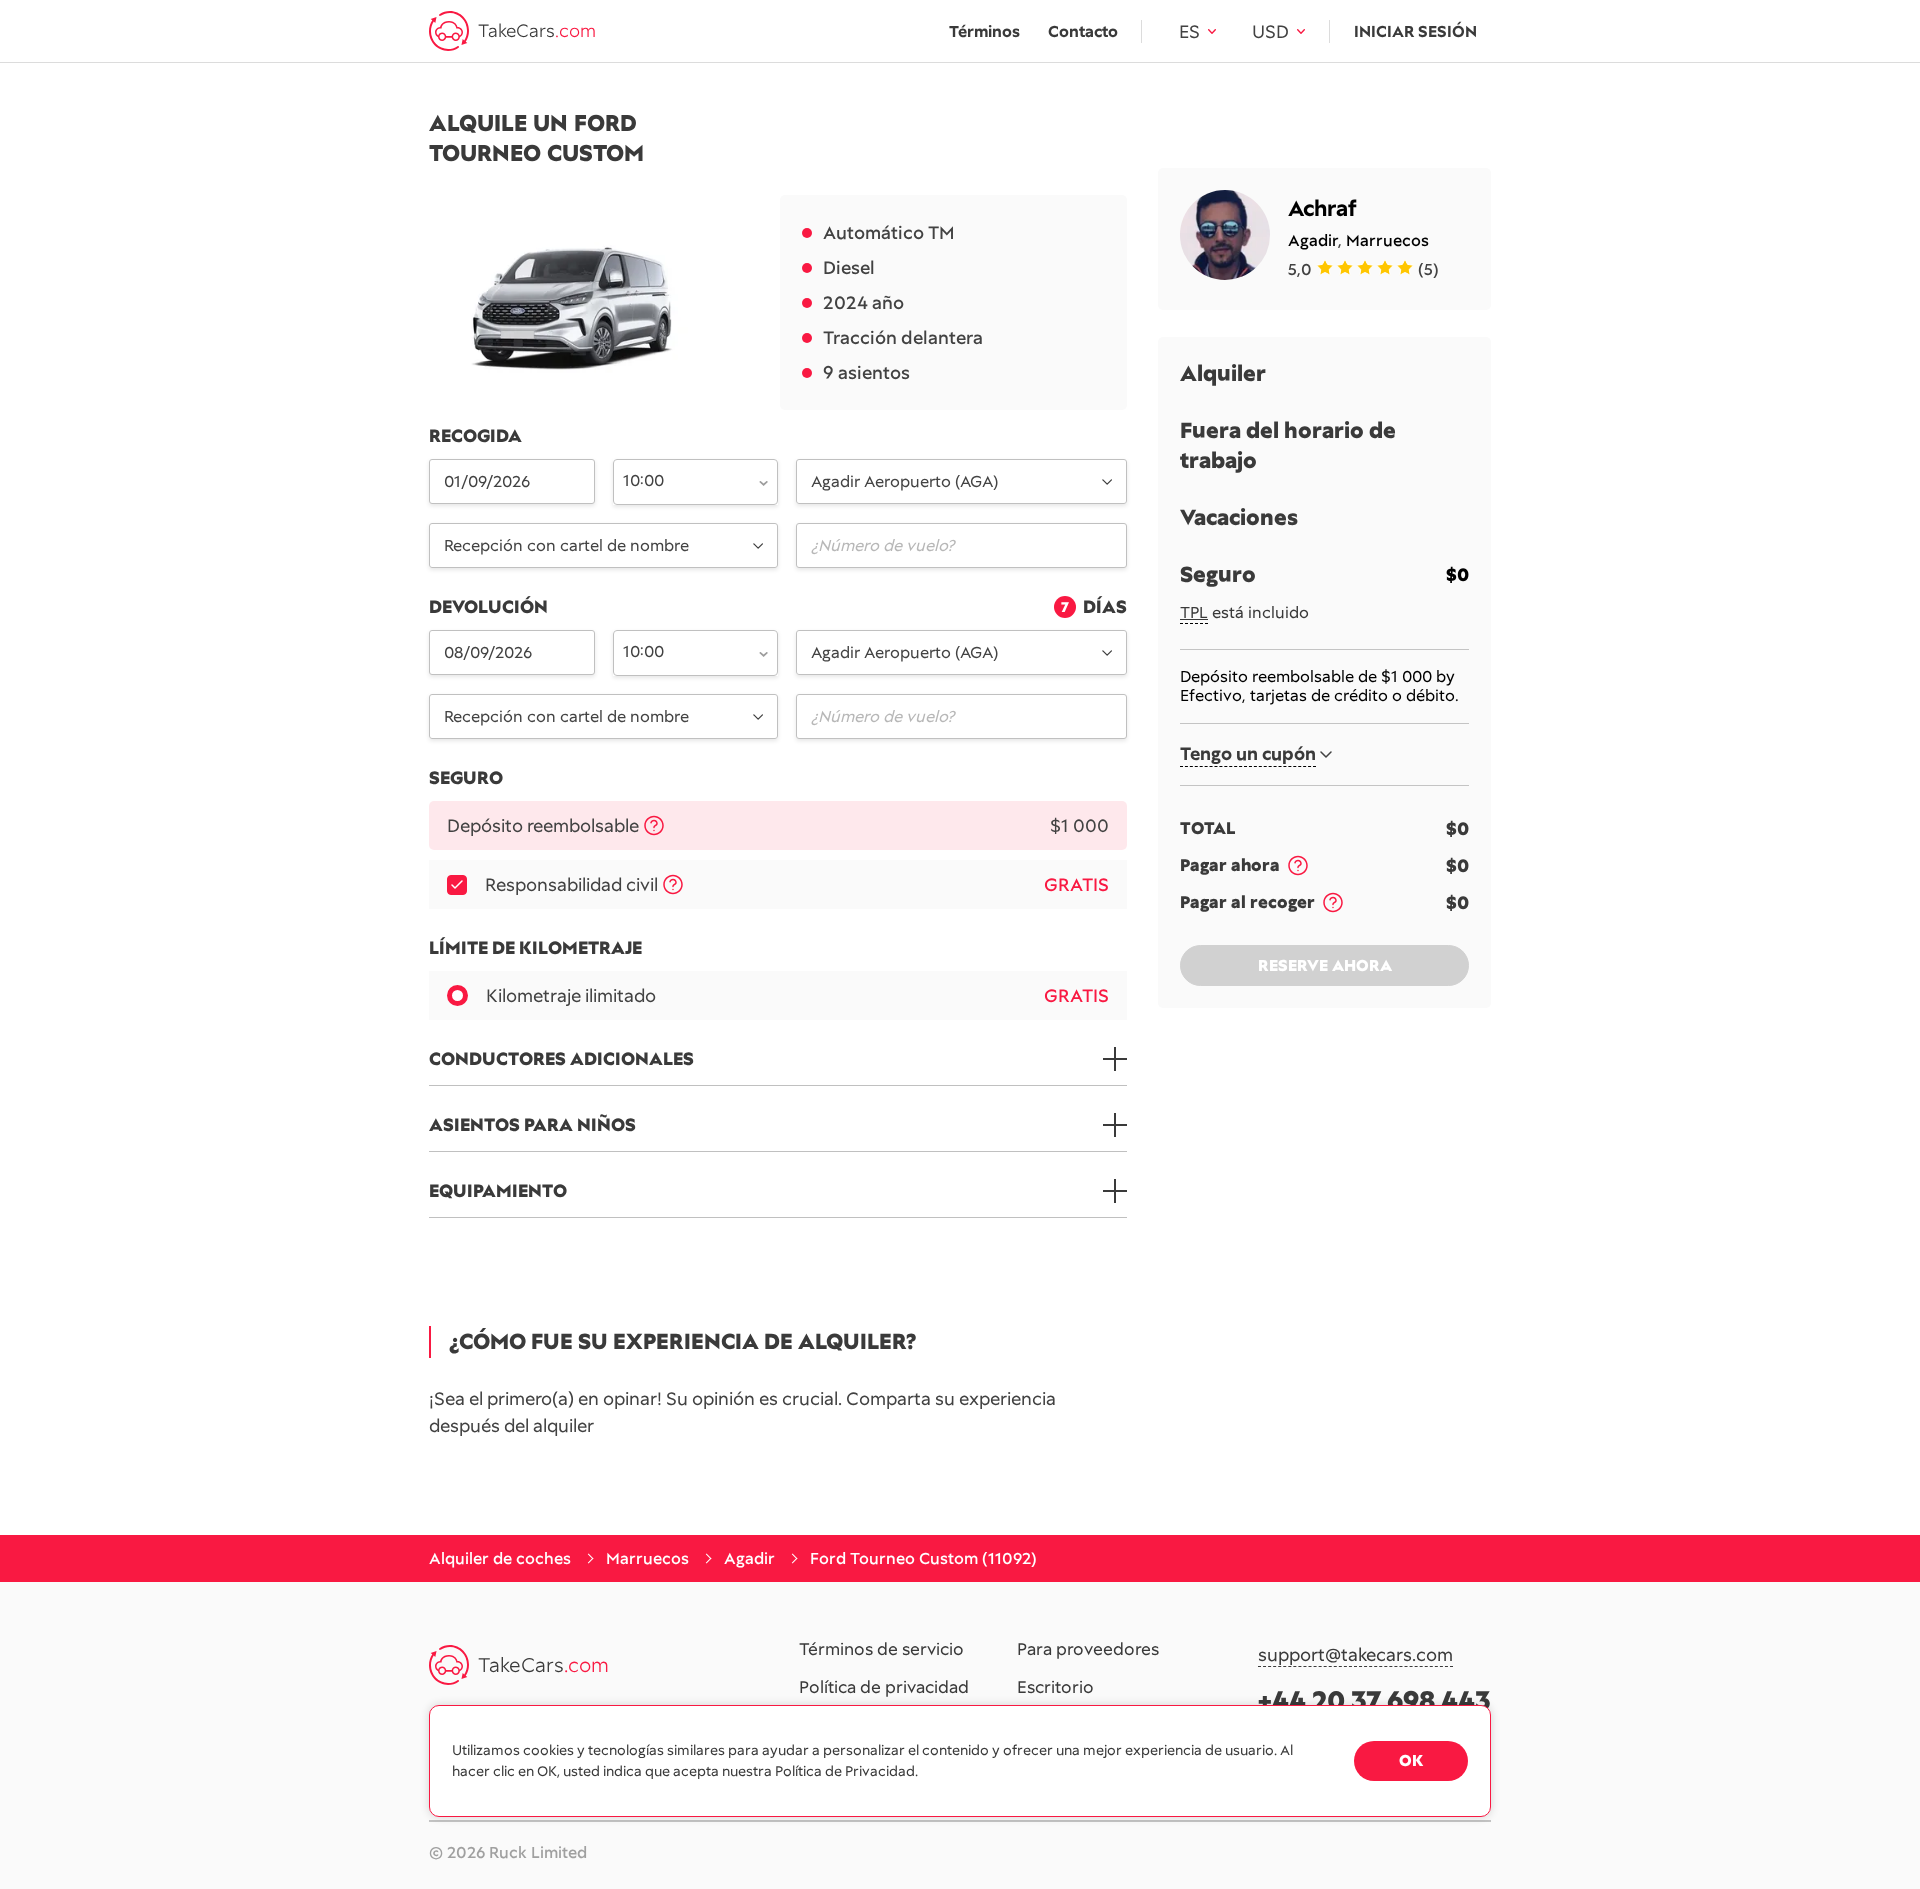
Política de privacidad (884, 1688)
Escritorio (1055, 1688)
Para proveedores (1088, 1650)
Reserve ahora (1325, 965)
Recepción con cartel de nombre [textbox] (566, 545)
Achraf (1322, 208)
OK (1411, 1760)
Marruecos (1387, 240)
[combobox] (684, 480)
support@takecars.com (1355, 1655)
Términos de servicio (881, 1650)
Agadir (1313, 240)
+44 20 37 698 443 (1374, 1700)
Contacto (1083, 31)
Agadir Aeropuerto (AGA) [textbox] (904, 481)
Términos (984, 31)
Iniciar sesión (1415, 31)
